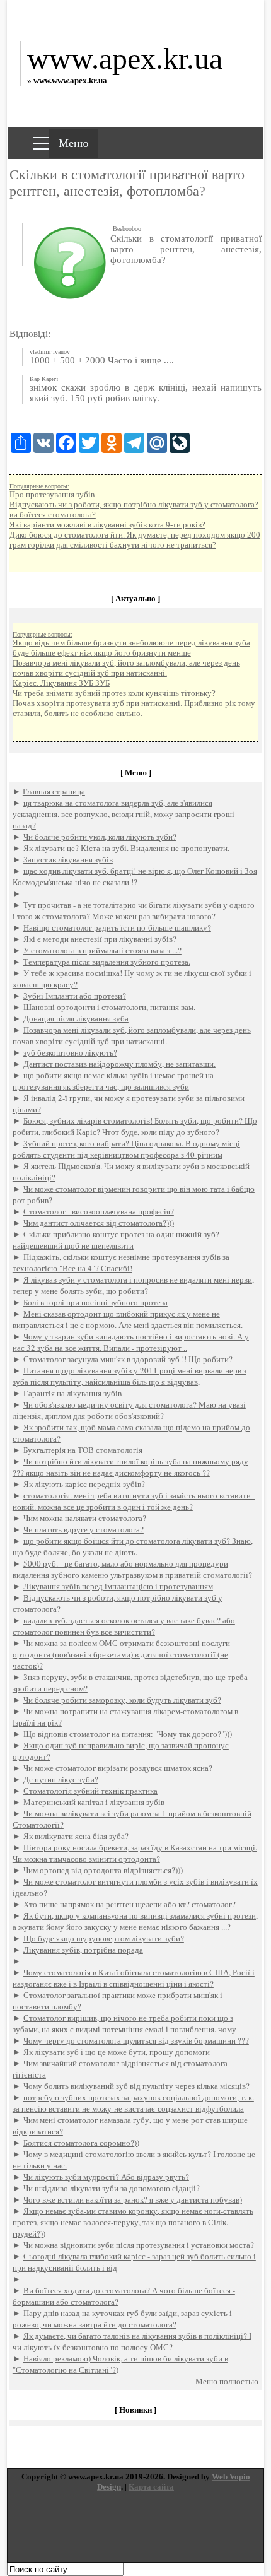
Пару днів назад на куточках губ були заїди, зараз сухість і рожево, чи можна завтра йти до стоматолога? (122, 2319)
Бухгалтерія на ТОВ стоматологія (83, 1450)
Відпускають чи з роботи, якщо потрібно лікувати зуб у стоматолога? (134, 504)
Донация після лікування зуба (76, 1018)
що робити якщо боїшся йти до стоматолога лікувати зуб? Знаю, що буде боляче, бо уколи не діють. (133, 1546)
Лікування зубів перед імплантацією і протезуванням (118, 1586)
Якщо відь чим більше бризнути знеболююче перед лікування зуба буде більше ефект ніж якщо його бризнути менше (131, 648)
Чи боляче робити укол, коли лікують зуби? (100, 837)
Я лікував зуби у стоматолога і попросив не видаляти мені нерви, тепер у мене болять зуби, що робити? (133, 1285)
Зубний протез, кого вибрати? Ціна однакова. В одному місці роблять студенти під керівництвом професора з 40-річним (126, 1149)
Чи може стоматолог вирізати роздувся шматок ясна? (118, 1768)
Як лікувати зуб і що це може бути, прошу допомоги (117, 2052)
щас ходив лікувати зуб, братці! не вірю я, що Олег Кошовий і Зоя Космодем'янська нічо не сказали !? (135, 876)
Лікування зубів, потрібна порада (83, 1950)
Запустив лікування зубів (68, 859)
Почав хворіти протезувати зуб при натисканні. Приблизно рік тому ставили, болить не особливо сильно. (134, 708)
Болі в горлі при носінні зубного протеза (95, 1302)
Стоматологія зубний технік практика (90, 1791)
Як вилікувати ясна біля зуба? (76, 1836)
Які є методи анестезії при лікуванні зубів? (100, 939)
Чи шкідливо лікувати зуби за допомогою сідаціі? (112, 2188)
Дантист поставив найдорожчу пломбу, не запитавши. (119, 1064)
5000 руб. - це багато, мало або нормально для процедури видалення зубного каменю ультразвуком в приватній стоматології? (132, 1569)
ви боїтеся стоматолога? (53, 515)
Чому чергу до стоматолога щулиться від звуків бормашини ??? (136, 2040)
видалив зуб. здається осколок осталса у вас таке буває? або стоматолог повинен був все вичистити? (124, 1626)
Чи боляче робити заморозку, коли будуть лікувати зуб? (122, 1700)
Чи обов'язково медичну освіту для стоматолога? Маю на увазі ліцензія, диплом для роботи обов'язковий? (129, 1410)
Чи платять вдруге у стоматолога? (84, 1529)
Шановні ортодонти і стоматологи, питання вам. (109, 1007)
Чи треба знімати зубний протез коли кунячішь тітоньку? (114, 693)
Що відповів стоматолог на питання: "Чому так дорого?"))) (128, 1734)
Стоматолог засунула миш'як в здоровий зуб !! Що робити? (128, 1359)
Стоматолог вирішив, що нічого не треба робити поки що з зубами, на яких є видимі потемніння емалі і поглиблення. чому (124, 2023)
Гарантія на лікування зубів (72, 1393)
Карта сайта (151, 2487)
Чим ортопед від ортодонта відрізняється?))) (103, 1870)
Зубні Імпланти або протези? (75, 996)
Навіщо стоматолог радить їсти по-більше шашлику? (117, 927)
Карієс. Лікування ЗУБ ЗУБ (61, 683)
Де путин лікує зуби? (61, 1779)
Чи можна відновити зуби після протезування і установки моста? (139, 2245)
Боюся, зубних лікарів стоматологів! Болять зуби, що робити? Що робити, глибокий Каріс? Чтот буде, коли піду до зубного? (135, 1126)
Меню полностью (227, 2381)
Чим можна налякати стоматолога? (85, 1518)
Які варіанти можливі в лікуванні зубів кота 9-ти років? (107, 525)
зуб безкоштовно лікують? (70, 1052)
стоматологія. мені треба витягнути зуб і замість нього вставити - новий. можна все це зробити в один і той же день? (134, 1501)
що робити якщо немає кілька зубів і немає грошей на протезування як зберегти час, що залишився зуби (113, 1081)
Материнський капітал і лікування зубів (94, 1802)
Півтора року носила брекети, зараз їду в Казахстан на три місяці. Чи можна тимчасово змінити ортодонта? (135, 1853)
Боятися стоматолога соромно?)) (81, 2143)
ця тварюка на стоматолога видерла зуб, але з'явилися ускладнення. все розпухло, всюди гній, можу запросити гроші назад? (124, 814)
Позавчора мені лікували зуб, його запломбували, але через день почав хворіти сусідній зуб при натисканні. (126, 668)
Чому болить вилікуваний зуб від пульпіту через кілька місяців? (136, 2086)
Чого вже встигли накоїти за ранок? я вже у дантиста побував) (133, 2199)
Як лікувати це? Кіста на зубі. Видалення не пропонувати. (126, 848)
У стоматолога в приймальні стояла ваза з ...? (102, 950)
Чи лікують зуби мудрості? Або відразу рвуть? (106, 2177)
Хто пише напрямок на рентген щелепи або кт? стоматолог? (130, 1904)
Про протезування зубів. (53, 494)
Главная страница (54, 791)
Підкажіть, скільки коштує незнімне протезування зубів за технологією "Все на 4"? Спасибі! (121, 1262)
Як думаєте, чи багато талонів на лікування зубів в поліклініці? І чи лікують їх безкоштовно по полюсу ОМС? (132, 2341)
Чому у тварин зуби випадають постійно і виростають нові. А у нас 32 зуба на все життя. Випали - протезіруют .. (131, 1342)
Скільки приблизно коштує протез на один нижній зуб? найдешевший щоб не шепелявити (116, 1240)
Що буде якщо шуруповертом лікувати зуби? (104, 1938)
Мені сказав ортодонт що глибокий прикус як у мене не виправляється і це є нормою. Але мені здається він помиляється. (128, 1319)
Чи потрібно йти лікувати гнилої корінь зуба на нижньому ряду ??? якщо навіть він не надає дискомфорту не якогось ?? (130, 1467)
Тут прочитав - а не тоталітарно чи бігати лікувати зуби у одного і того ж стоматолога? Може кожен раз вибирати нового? (134, 910)
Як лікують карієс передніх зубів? (84, 1484)
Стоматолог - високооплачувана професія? (99, 1211)
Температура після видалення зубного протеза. (107, 962)
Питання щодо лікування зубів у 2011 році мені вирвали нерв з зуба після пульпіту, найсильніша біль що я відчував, (130, 1376)
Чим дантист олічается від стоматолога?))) (99, 1223)
